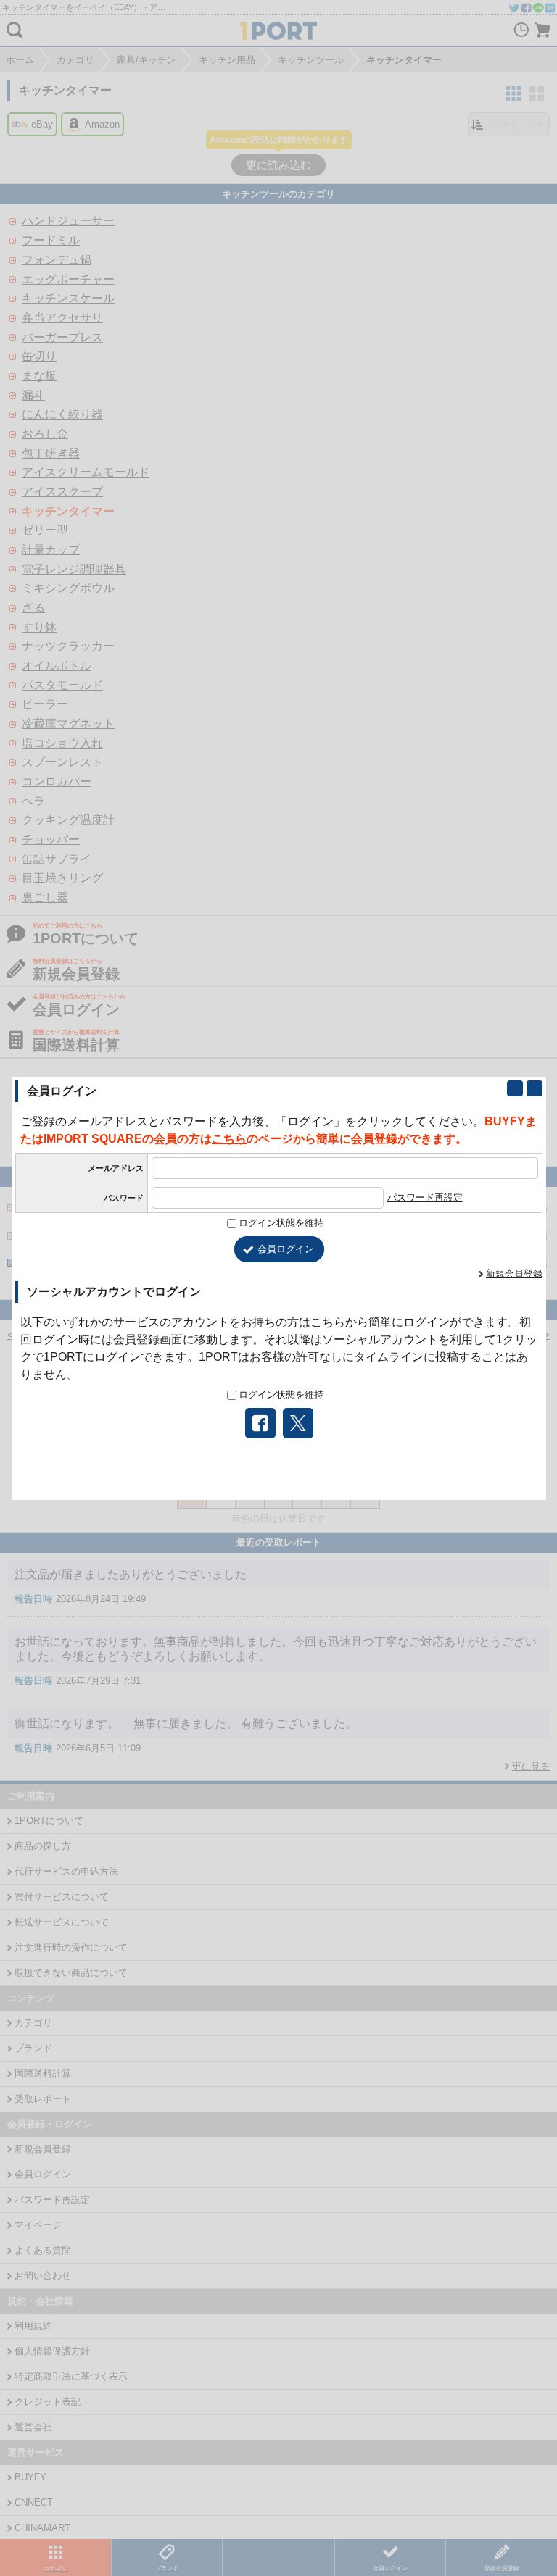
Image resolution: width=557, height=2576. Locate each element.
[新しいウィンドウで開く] (515, 1088)
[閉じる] (535, 1088)
